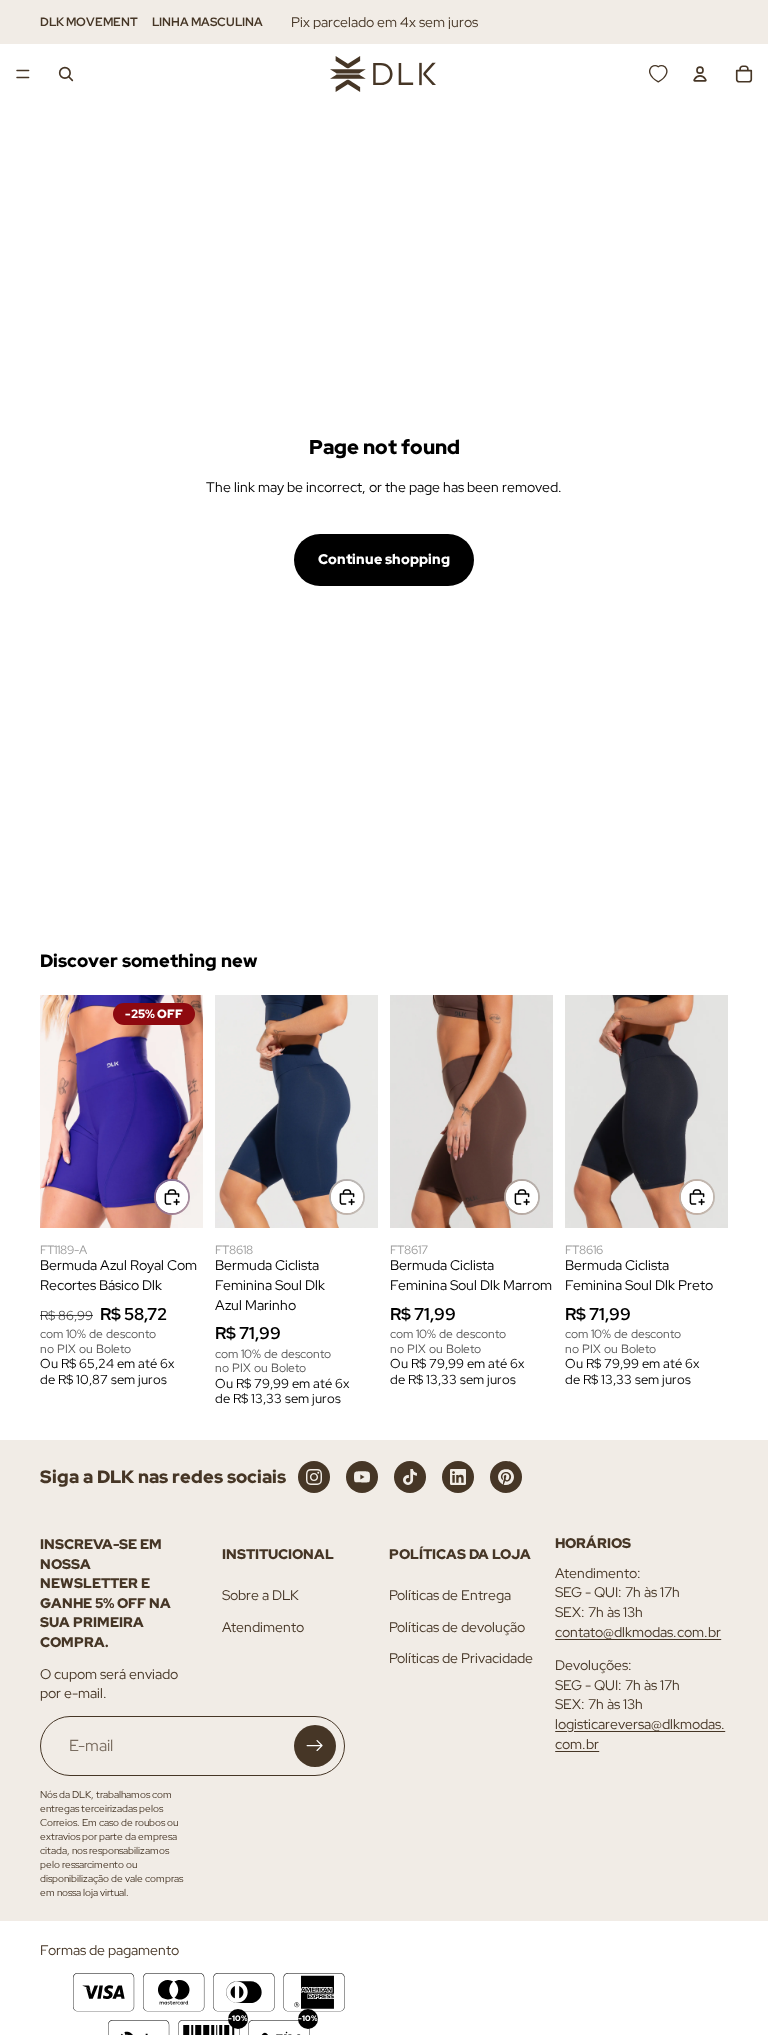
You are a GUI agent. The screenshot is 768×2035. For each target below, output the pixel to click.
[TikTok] (410, 1477)
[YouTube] (362, 1477)
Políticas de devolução (457, 1627)
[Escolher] (172, 1197)
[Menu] (23, 74)
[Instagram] (314, 1477)
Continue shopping (384, 559)
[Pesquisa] (66, 74)
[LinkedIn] (458, 1477)
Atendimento (263, 1627)
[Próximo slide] (181, 1111)
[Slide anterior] (62, 1111)
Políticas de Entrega (450, 1596)
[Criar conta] (315, 1746)
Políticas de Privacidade (461, 1659)
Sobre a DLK (260, 1596)
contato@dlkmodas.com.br (638, 1632)
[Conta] (700, 74)
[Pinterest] (506, 1477)
